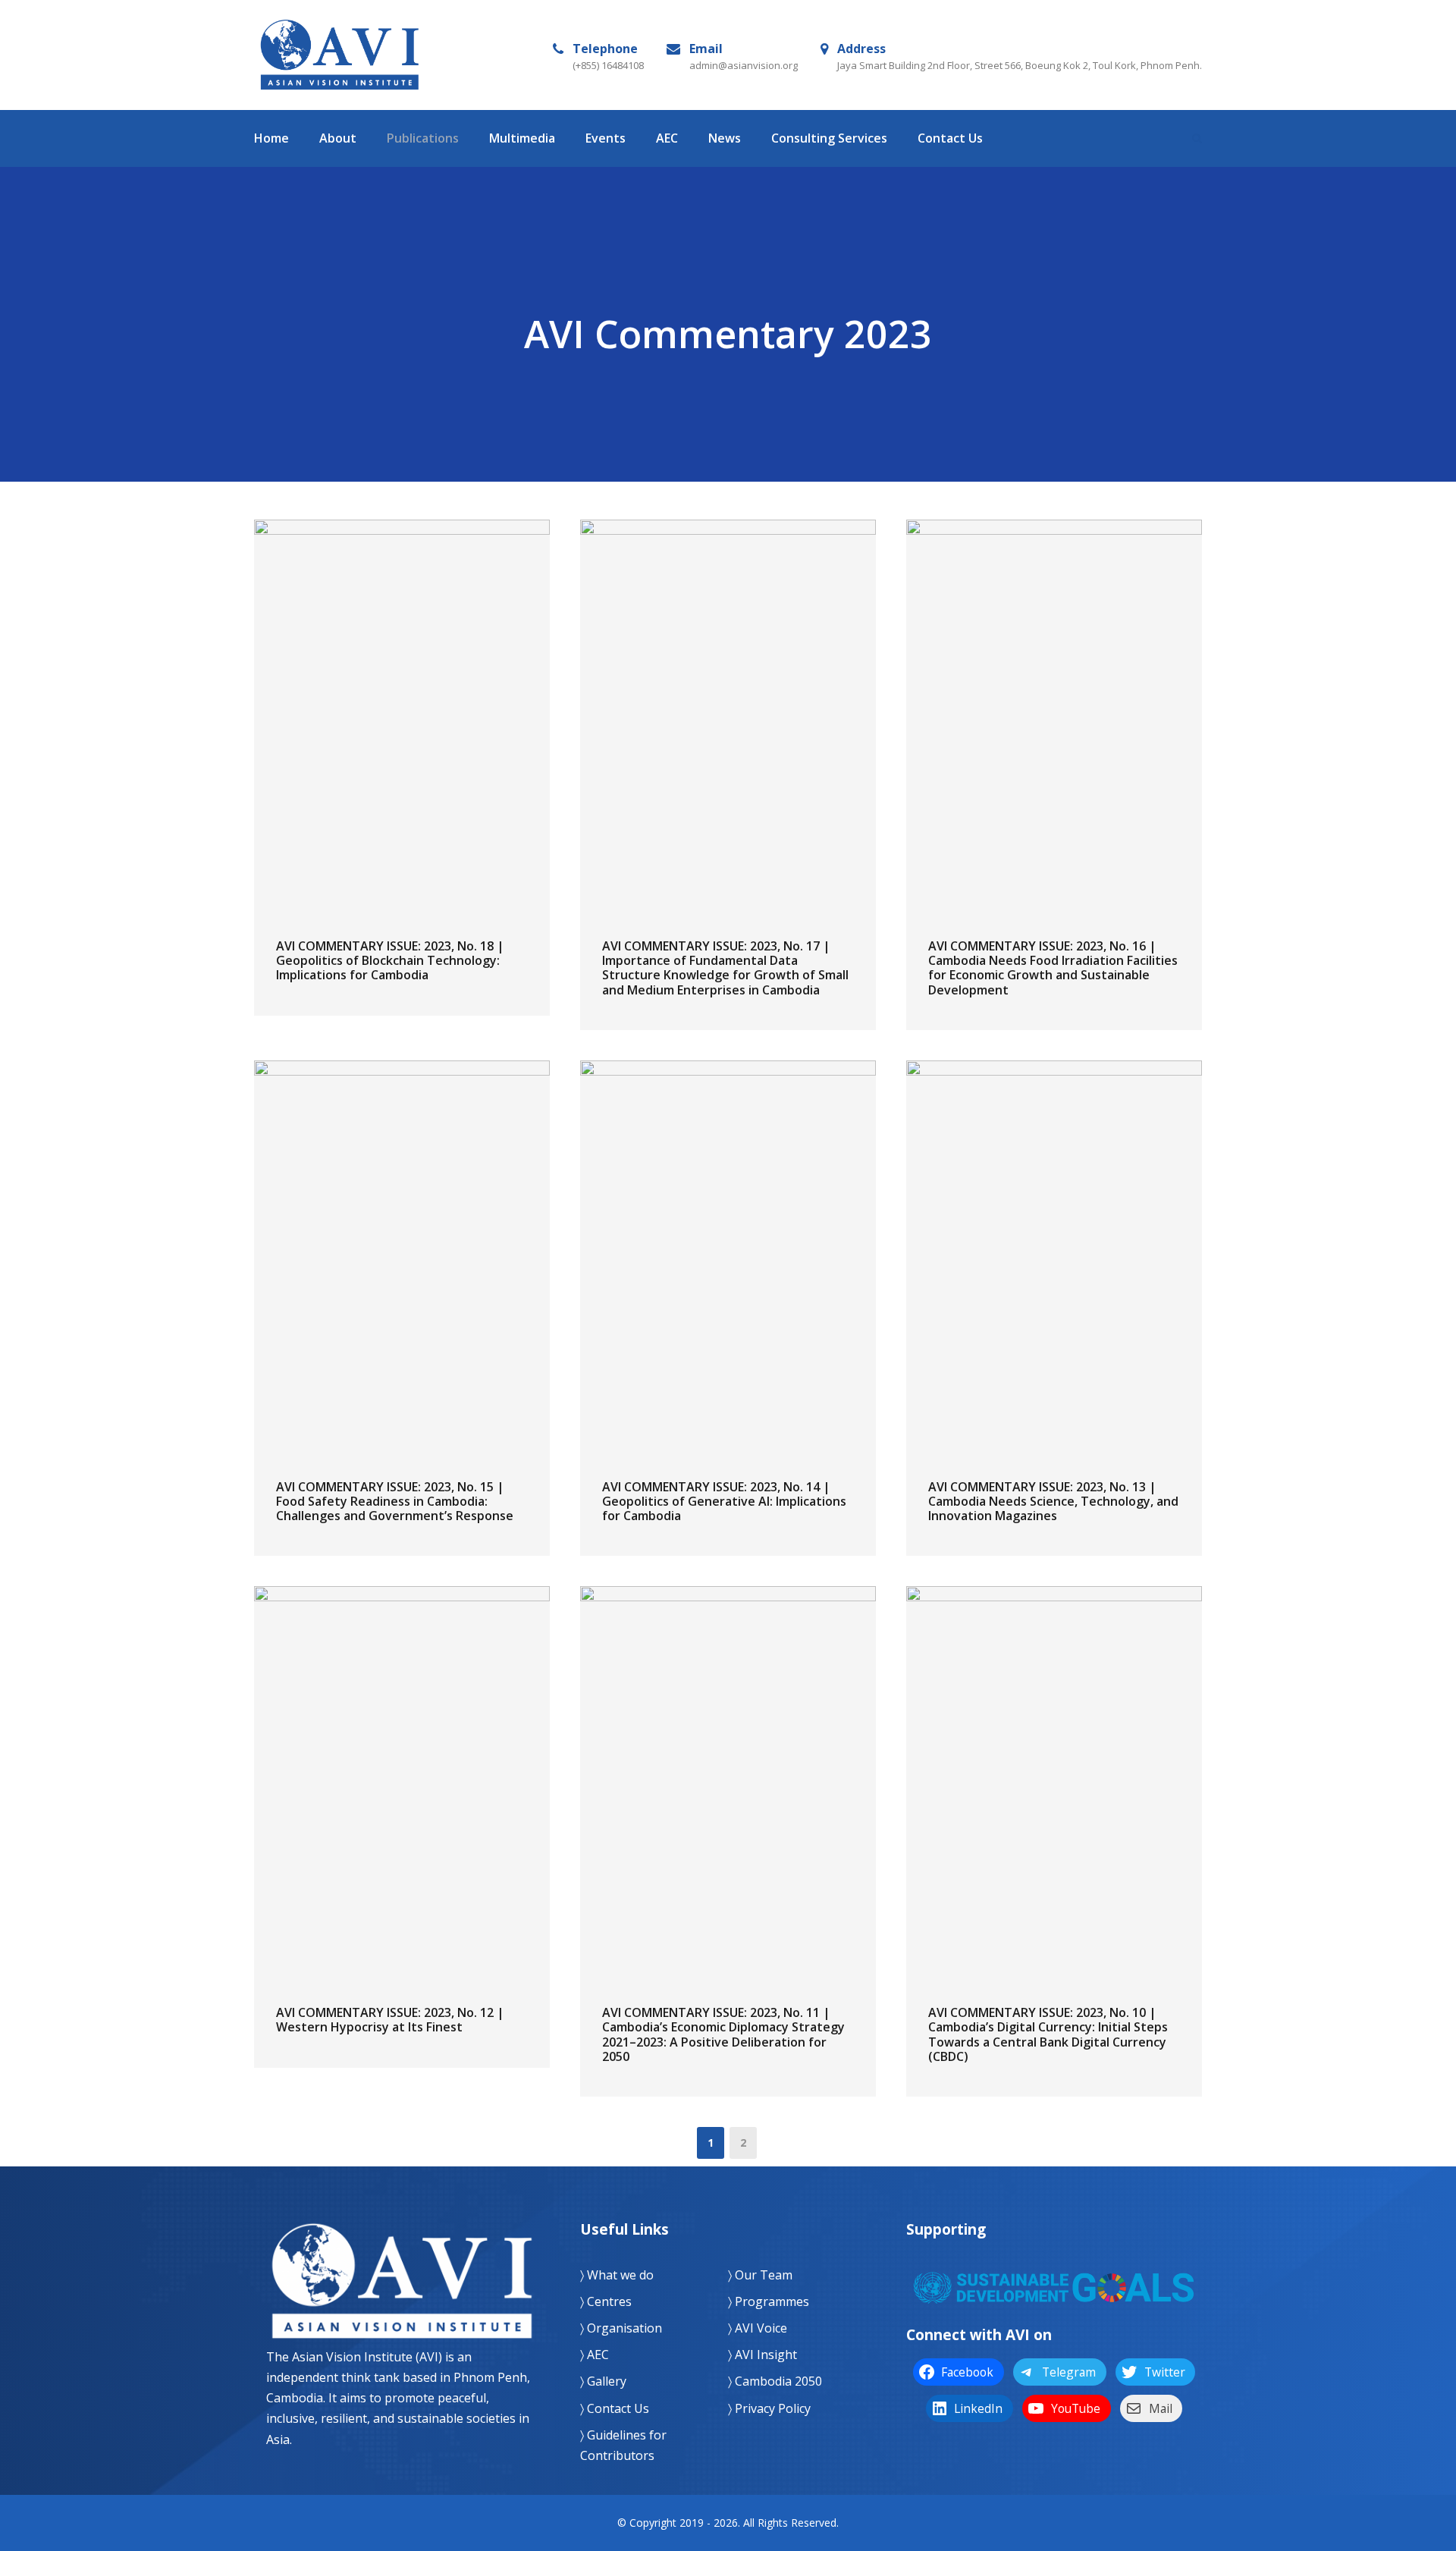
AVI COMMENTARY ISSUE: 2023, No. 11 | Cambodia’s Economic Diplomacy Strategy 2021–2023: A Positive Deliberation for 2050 (723, 2034)
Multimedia (522, 138)
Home (271, 138)
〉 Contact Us (615, 2408)
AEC (667, 138)
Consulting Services (829, 138)
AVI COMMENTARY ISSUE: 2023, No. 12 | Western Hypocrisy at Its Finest (390, 2020)
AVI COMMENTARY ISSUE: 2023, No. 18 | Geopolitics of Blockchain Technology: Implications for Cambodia (390, 960)
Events (606, 138)
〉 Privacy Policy (769, 2408)
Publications (423, 138)
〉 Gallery (603, 2381)
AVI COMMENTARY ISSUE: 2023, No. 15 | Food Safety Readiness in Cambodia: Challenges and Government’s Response (395, 1501)
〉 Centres (606, 2301)
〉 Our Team (760, 2275)
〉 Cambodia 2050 (775, 2381)
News (725, 138)
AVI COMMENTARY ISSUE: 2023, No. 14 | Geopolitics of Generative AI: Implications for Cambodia (724, 1501)
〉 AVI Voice (758, 2328)
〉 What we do (617, 2275)
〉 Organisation (621, 2328)
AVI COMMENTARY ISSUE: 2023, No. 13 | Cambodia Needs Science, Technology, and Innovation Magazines (1053, 1501)
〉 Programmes (769, 2301)
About (338, 138)
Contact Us (950, 138)
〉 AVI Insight (763, 2355)
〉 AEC (595, 2355)
